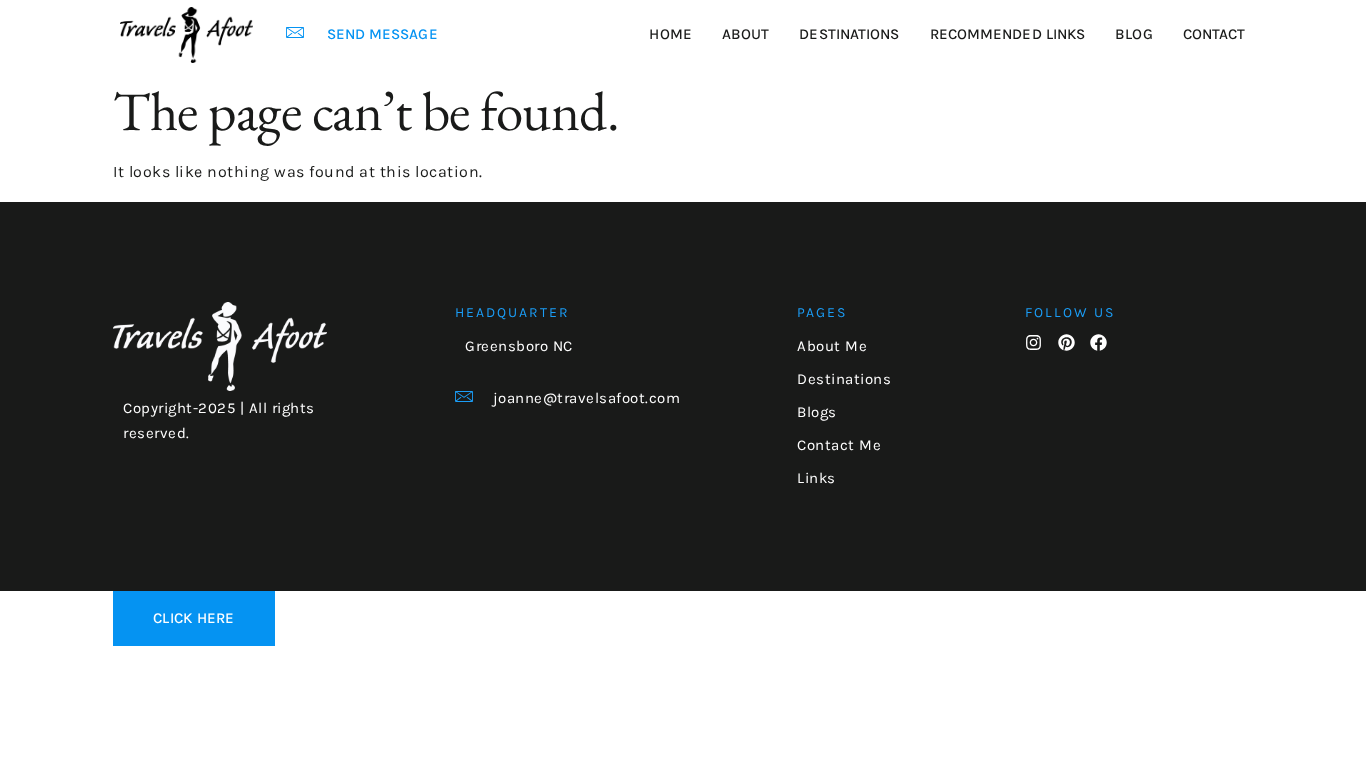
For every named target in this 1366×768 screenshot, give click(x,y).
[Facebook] (1098, 342)
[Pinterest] (1066, 342)
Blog (1133, 34)
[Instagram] (1033, 342)
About (746, 34)
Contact (1214, 34)
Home (670, 34)
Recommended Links (1008, 34)
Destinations (849, 34)
